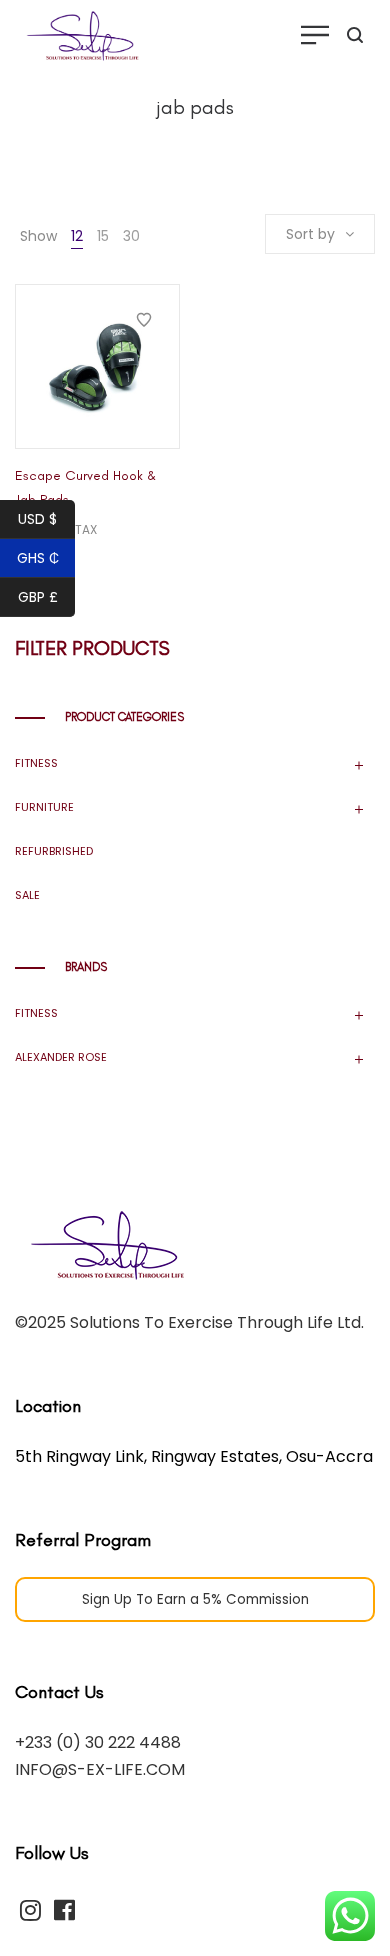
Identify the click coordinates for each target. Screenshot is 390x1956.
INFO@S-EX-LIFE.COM (100, 1769)
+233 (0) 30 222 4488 (98, 1742)
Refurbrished (54, 851)
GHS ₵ (38, 558)
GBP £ (38, 597)
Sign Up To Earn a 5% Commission (195, 1599)
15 (103, 236)
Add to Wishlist (144, 320)
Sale (27, 895)
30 (131, 236)
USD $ (37, 519)
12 (77, 236)
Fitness (36, 763)
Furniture (44, 807)
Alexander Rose (61, 1057)
